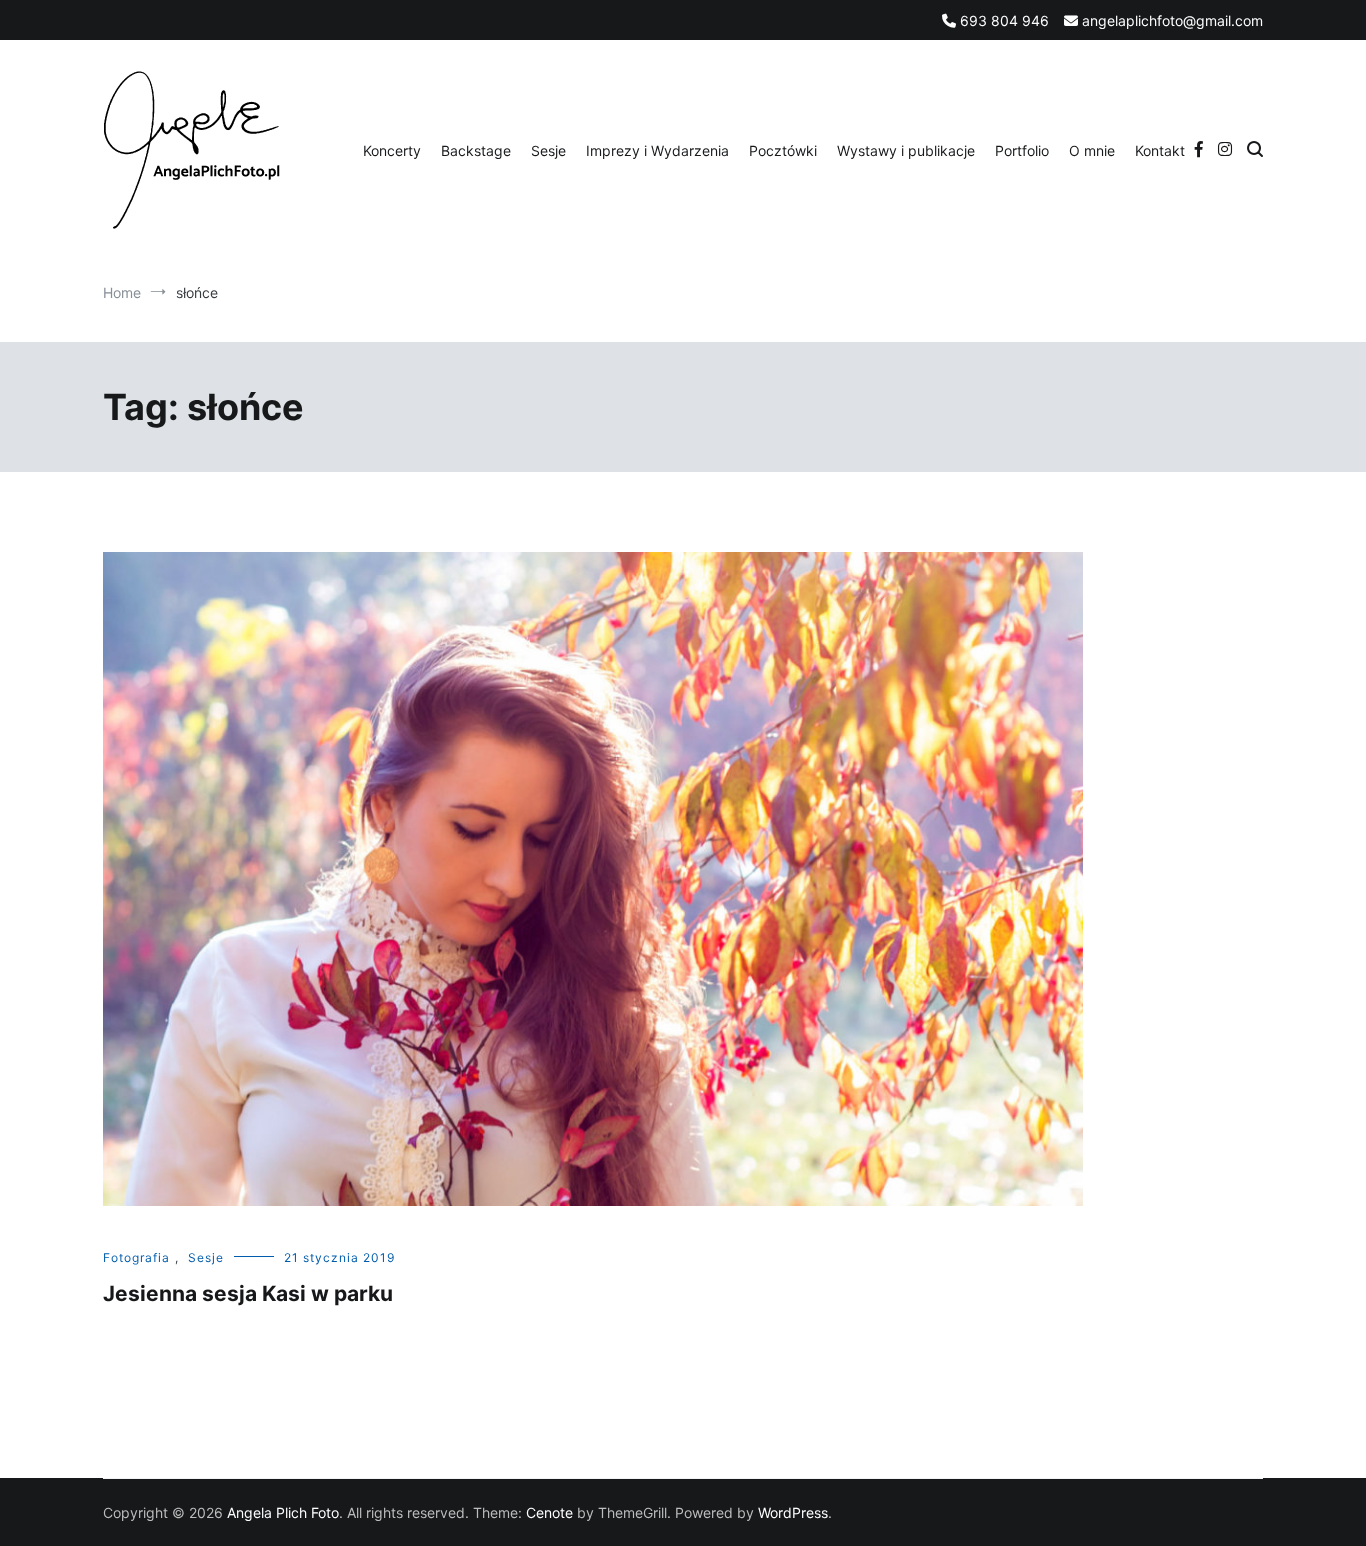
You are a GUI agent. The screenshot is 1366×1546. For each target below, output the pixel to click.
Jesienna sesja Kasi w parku (248, 1293)
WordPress (793, 1512)
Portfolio (1022, 150)
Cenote (549, 1512)
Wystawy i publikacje (906, 150)
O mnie (1092, 150)
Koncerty (392, 150)
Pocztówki (783, 150)
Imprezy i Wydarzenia (657, 150)
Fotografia (136, 1257)
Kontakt (1160, 150)
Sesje (548, 150)
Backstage (476, 150)
